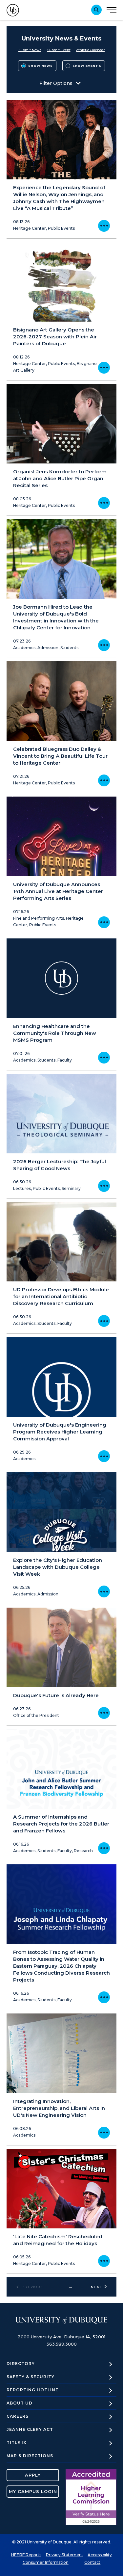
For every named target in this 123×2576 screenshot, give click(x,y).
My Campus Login (33, 2491)
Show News (41, 66)
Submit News (30, 50)
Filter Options (56, 83)
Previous (32, 2287)
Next (96, 2287)
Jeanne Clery (30, 2429)
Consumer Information (46, 2562)
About (20, 2403)
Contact (92, 2562)
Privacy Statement (65, 2555)
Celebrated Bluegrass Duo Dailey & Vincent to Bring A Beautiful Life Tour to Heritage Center (60, 756)
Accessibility (100, 2555)
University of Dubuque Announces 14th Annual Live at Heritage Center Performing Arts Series (58, 891)
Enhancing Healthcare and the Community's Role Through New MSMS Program (55, 1033)
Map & (30, 2456)
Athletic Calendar (90, 50)
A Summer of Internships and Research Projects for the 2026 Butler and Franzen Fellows (61, 1824)
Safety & (31, 2377)
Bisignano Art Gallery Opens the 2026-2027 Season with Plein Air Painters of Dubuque (55, 337)
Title (17, 2443)
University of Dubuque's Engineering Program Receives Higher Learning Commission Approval (60, 1432)
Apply (33, 2475)
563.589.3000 (62, 2344)
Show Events (87, 66)
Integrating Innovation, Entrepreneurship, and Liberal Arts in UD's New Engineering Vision (59, 2108)
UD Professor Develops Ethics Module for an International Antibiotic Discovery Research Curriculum (61, 1296)
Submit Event (59, 50)
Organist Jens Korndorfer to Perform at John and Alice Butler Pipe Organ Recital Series (60, 478)
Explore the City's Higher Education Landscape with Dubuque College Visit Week (58, 1567)
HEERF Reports (26, 2555)
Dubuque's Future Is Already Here (56, 1695)
